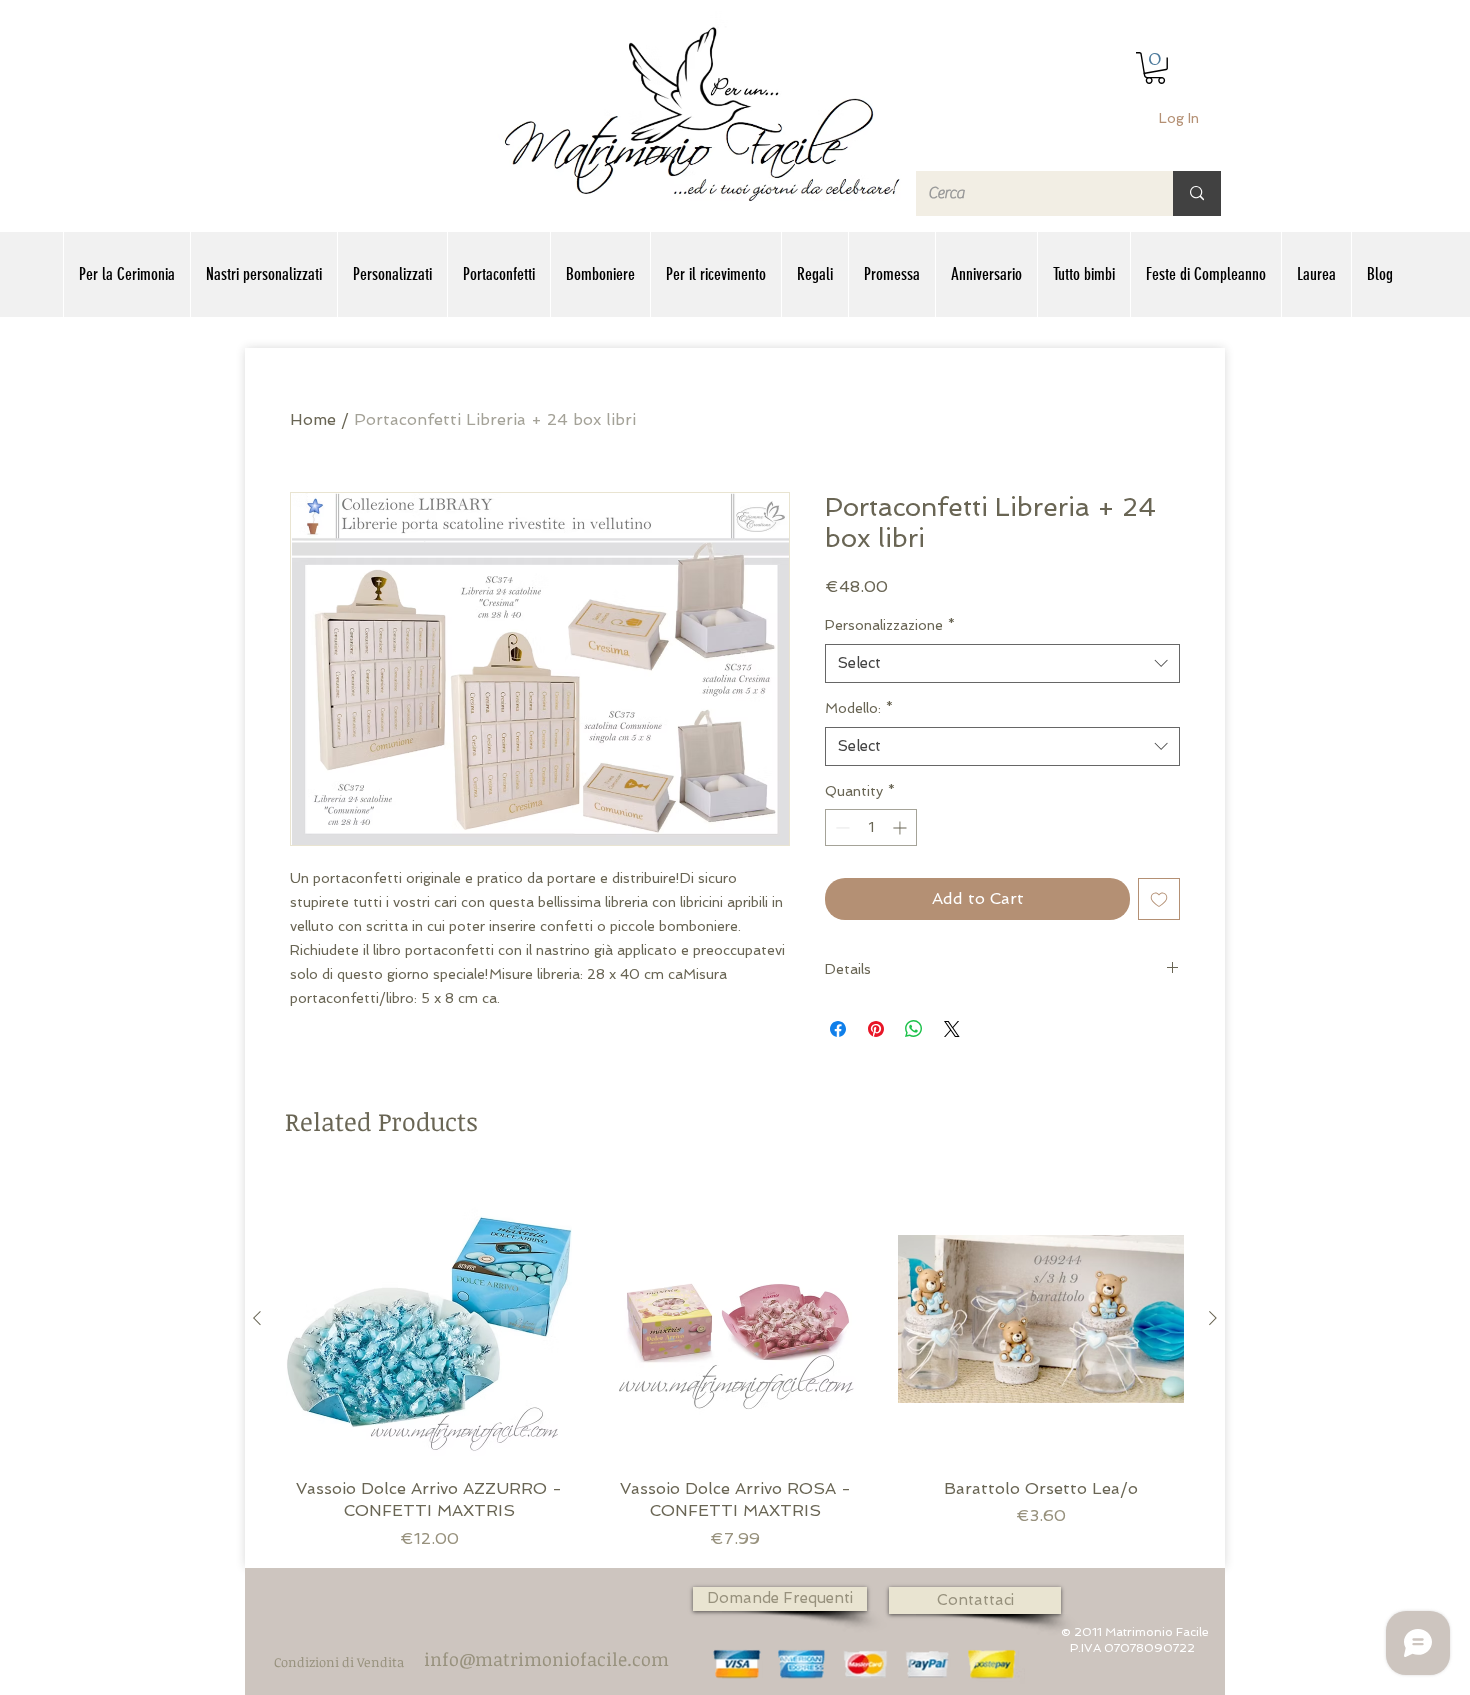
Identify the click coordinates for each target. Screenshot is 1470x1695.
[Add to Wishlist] (1159, 899)
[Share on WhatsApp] (914, 1029)
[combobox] (1002, 663)
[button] (1155, 68)
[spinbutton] (871, 827)
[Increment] (901, 827)
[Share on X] (952, 1029)
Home (313, 419)
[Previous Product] (257, 1318)
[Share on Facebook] (838, 1029)
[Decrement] (840, 827)
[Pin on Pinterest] (876, 1029)
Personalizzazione (890, 625)
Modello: (859, 708)
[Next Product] (1213, 1318)
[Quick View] (429, 1319)
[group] (735, 1363)
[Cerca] (1197, 193)
